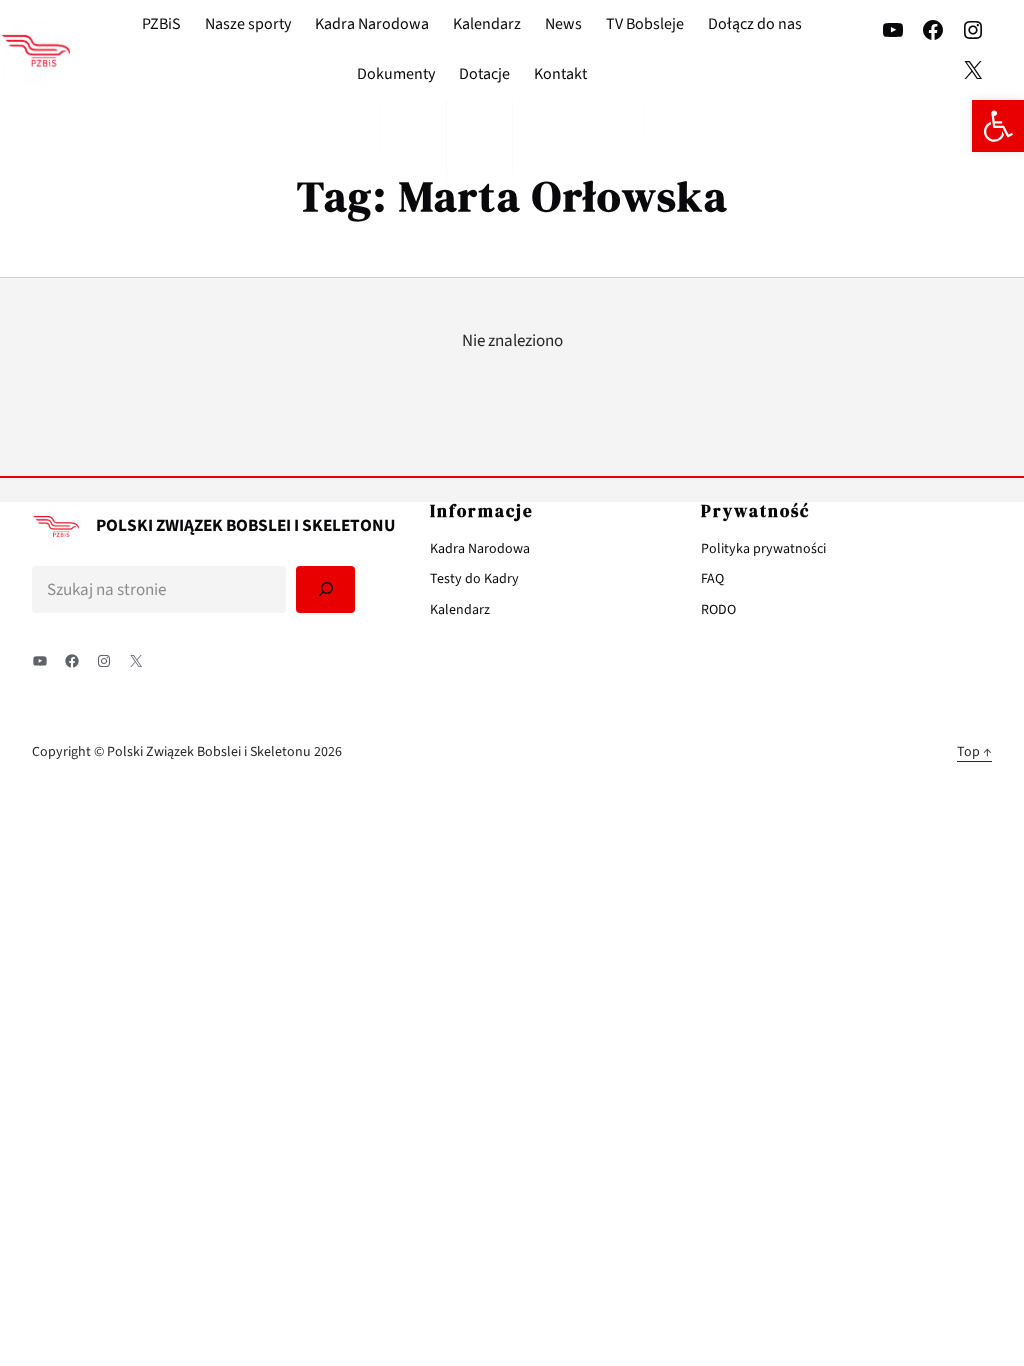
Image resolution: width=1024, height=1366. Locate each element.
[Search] (326, 589)
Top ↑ (974, 752)
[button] (998, 126)
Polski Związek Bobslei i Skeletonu (246, 525)
